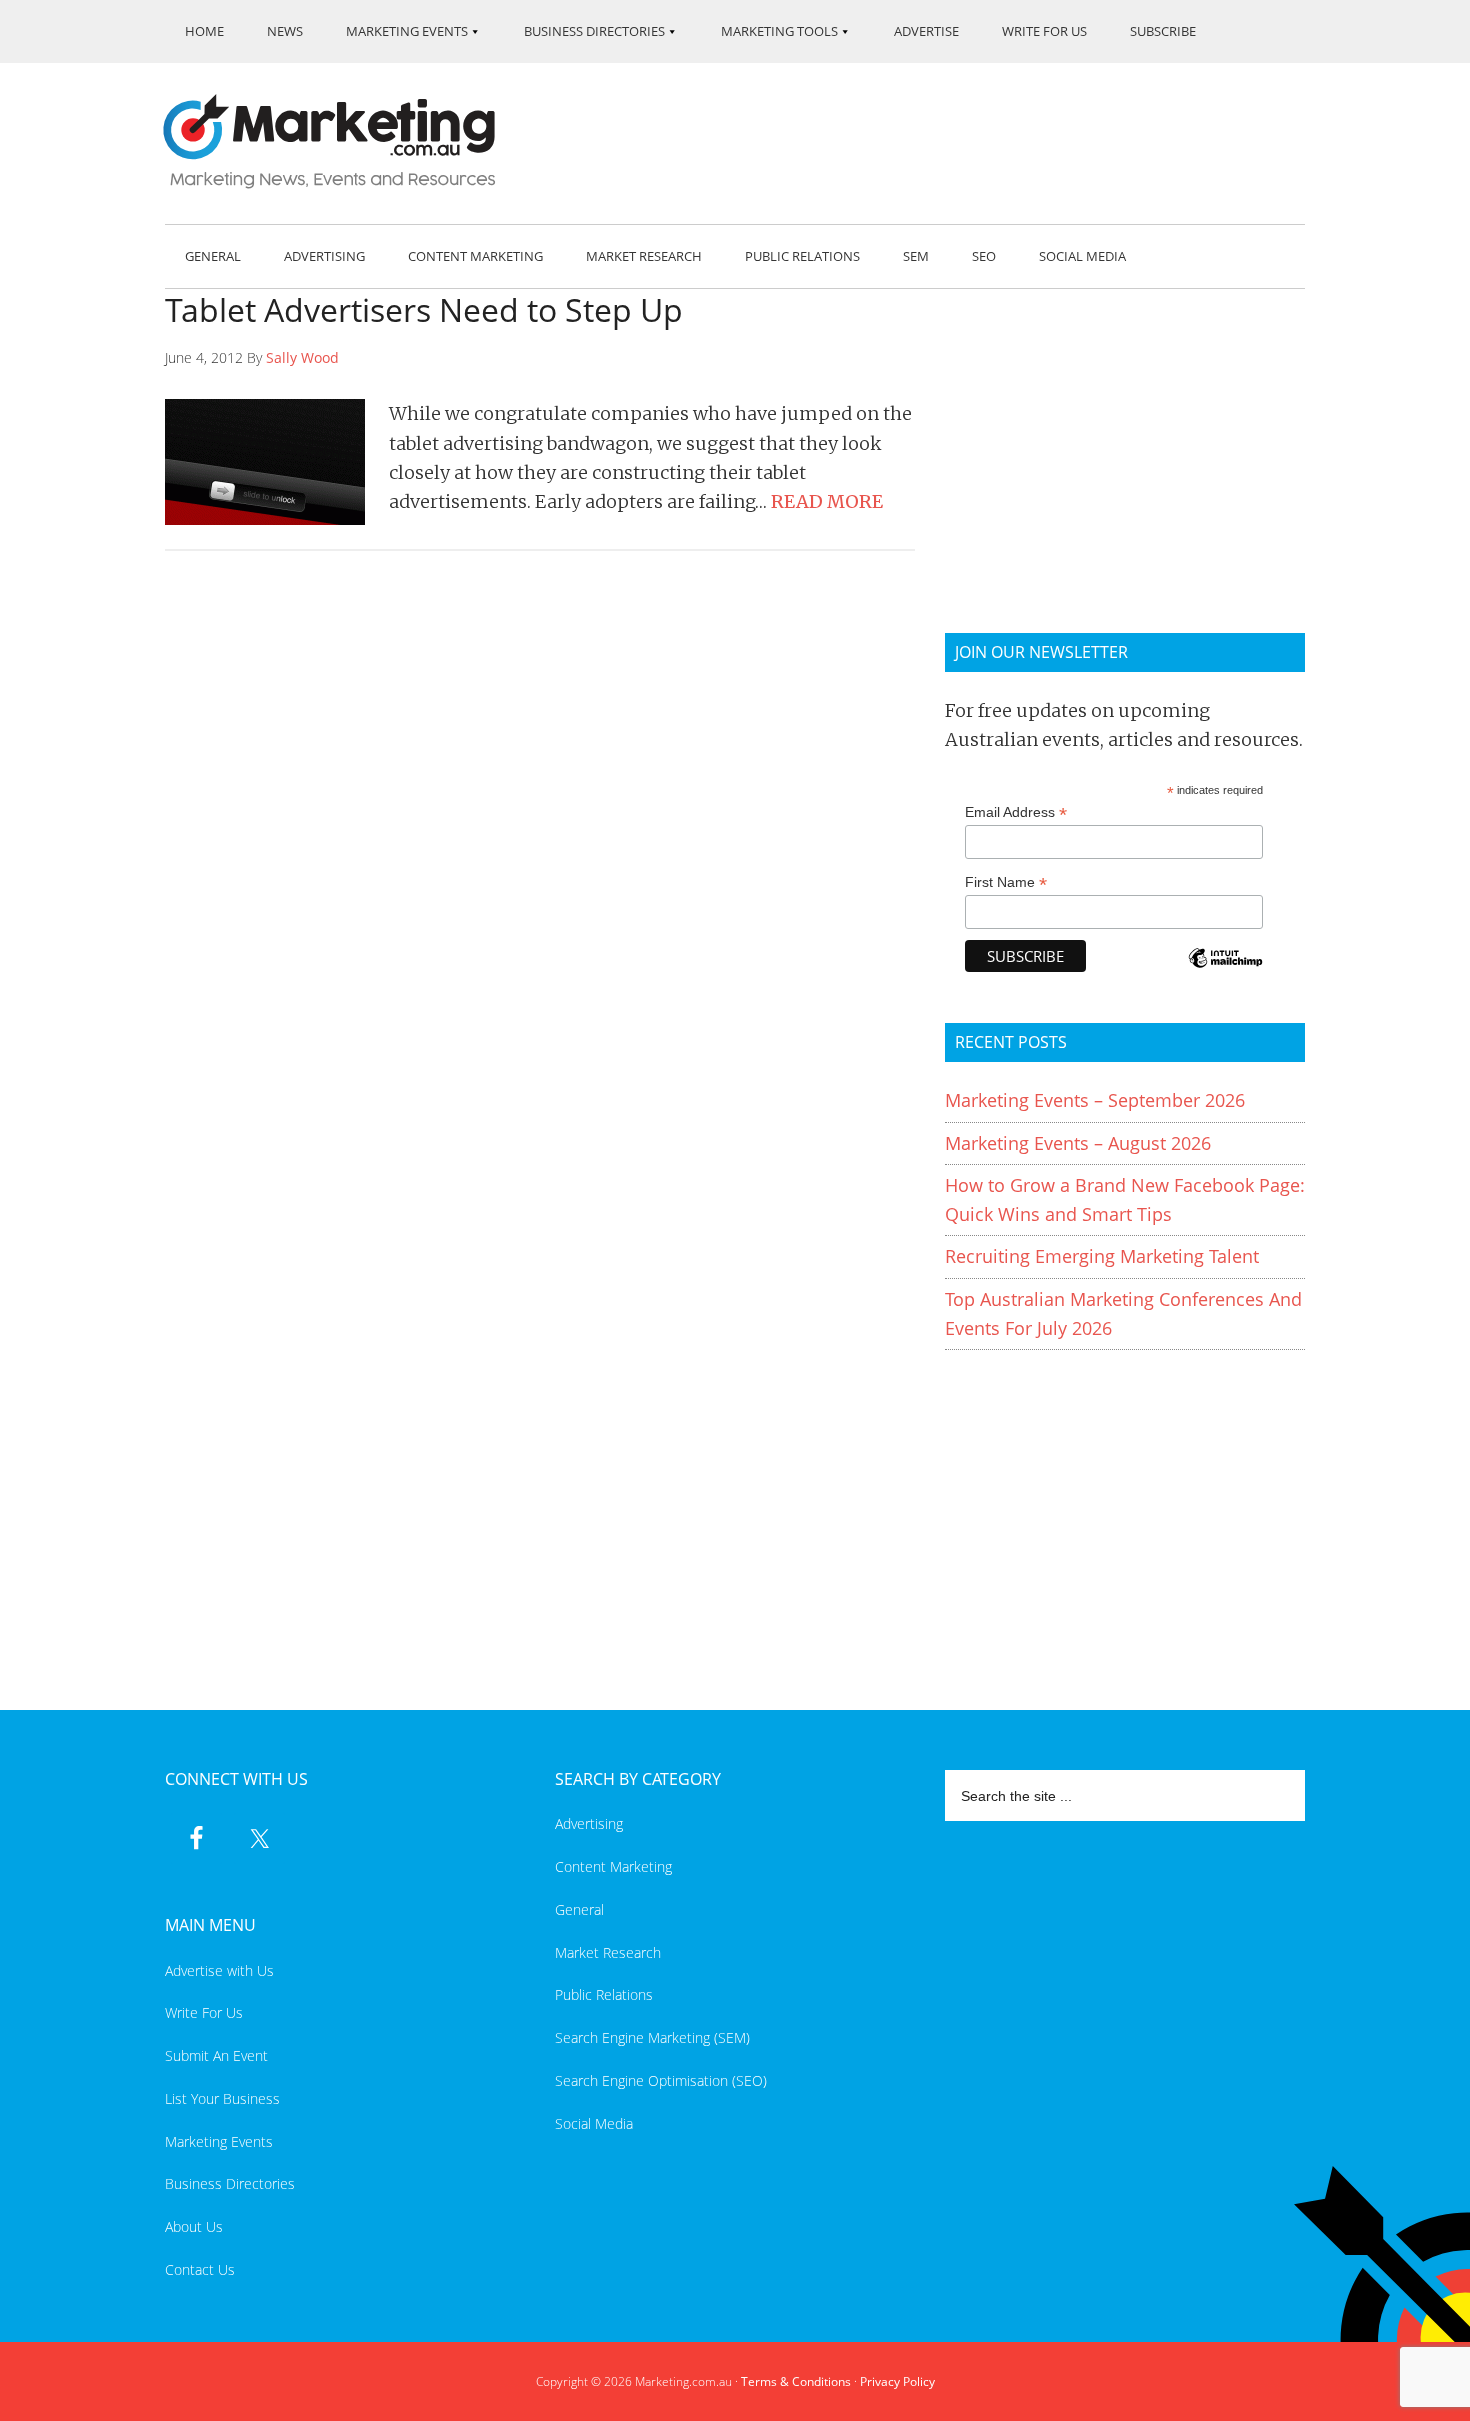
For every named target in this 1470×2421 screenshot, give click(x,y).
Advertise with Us (219, 1970)
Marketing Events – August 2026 (1078, 1143)
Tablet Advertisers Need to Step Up (424, 309)
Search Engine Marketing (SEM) (652, 2037)
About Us (194, 2226)
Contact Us (200, 2269)
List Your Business (222, 2098)
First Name (1006, 882)
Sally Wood (302, 357)
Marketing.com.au (343, 141)
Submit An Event (216, 2055)
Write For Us (204, 2012)
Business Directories (230, 2183)
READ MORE (827, 501)
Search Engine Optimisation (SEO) (661, 2080)
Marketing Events (219, 2141)
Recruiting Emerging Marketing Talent (1102, 1256)
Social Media (594, 2123)
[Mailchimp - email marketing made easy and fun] (1225, 971)
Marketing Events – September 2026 (1095, 1100)
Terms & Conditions (796, 2381)
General (579, 1909)
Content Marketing (613, 1866)
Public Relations (604, 1994)
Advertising (589, 1823)
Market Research (608, 1952)
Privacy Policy (897, 2381)
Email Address (1016, 812)
